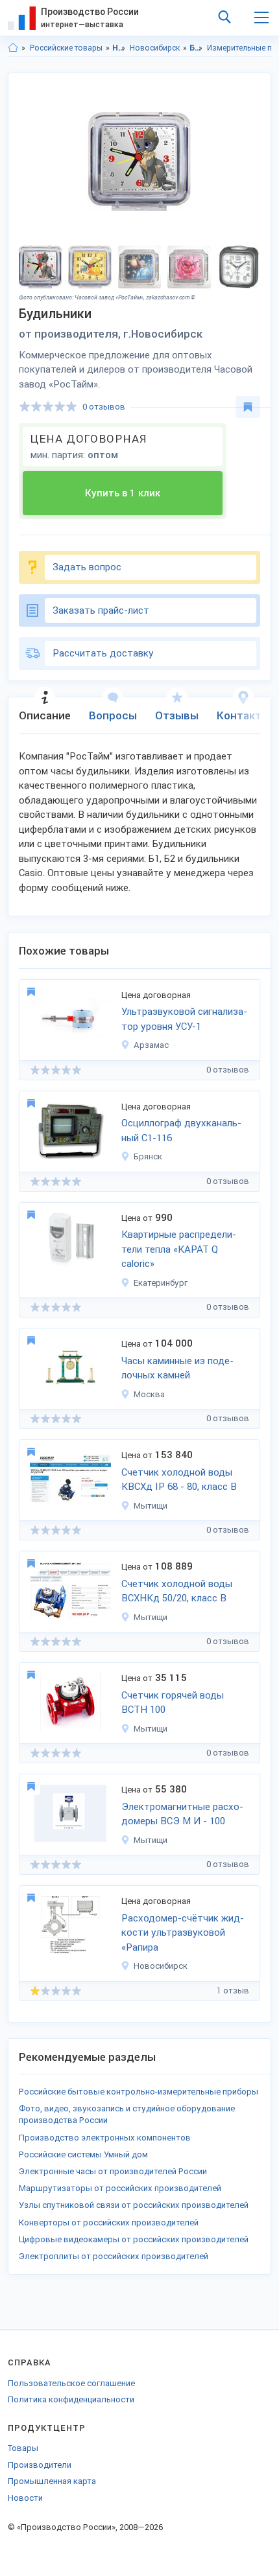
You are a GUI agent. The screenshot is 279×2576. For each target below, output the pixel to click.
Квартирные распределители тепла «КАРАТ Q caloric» (179, 1249)
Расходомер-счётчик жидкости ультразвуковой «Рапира (183, 1933)
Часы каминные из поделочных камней (177, 1368)
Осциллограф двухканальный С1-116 (181, 1131)
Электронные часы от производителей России (113, 2171)
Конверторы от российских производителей (109, 2222)
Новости (25, 2498)
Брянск (148, 1156)
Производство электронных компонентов (105, 2138)
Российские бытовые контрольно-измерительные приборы (139, 2092)
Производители (40, 2465)
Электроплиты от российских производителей (114, 2256)
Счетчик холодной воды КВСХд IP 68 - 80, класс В (179, 1480)
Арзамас (151, 1045)
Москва (149, 1394)
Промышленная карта (52, 2481)
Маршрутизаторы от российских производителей (120, 2188)
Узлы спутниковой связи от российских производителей (134, 2205)
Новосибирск (155, 48)
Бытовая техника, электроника (196, 48)
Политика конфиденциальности (71, 2399)
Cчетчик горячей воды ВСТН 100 (173, 1703)
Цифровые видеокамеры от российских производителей (134, 2239)
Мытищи (151, 1506)
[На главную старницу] (13, 48)
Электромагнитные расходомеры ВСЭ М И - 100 (182, 1814)
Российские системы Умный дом (83, 2154)
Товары (23, 2448)
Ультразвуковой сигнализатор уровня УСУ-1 (184, 1019)
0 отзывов (104, 407)
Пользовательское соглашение (71, 2383)
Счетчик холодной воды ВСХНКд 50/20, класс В (177, 1591)
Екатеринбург (161, 1283)
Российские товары (66, 48)
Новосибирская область (119, 48)
